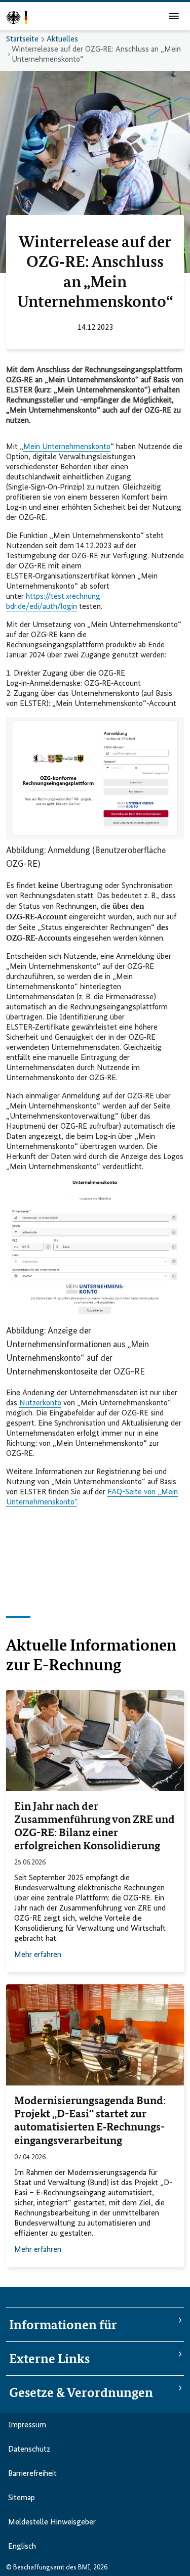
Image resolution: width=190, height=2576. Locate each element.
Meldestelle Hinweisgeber (52, 2522)
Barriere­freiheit (32, 2474)
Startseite (22, 39)
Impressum (27, 2425)
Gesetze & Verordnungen (81, 2392)
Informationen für (63, 2325)
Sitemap (22, 2498)
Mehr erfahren (38, 1955)
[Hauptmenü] (174, 16)
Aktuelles (62, 39)
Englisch (22, 2547)
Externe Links (49, 2359)
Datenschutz (29, 2450)
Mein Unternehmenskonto (67, 447)
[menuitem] (147, 2570)
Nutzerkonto (40, 1403)
